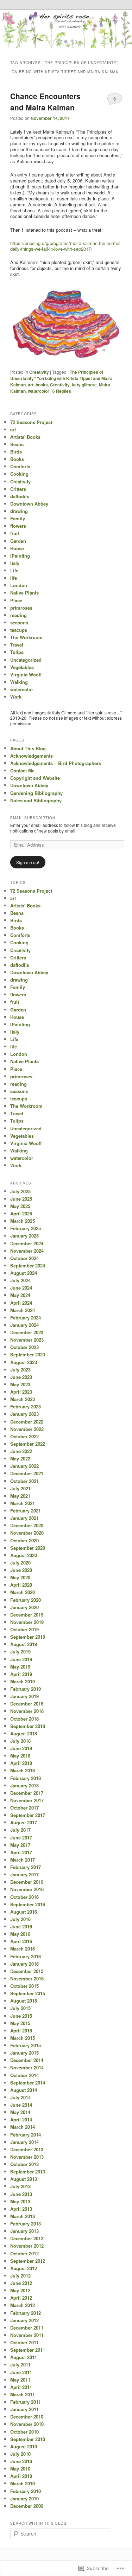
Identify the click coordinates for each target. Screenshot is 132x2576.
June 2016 (21, 1926)
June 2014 (21, 2105)
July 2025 (20, 1191)
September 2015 (28, 1993)
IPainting (20, 556)
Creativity (39, 372)
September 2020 (28, 1548)
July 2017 (20, 1830)
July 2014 (20, 2097)
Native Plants (24, 593)
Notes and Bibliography (36, 800)
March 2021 (23, 1503)
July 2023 (20, 1370)
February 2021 (26, 1511)
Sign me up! (28, 862)
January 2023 (24, 1414)
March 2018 (23, 1770)
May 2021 (20, 1496)
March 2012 (23, 2305)
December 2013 (27, 2149)
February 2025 (26, 1228)
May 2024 (20, 1295)
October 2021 (24, 1481)
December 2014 (27, 2060)
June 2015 (21, 2016)
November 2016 (27, 1889)
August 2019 (24, 1644)
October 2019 (24, 1629)
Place (16, 600)
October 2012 (24, 2253)
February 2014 (26, 2135)
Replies (62, 391)
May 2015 (20, 2023)
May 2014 (20, 2112)
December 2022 (27, 1422)
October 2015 (24, 1986)
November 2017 (27, 1800)
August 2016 (24, 1912)
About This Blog (28, 748)
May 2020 (20, 1577)
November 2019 (27, 1622)
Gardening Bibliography (36, 793)
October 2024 (24, 1258)
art (31, 385)
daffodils (20, 496)
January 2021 (24, 1518)
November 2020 (27, 1533)
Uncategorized (26, 660)
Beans (17, 444)
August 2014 (24, 2090)
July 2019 (20, 1652)
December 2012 (27, 2238)
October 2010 (24, 2432)
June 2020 (21, 1570)
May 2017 (20, 1845)
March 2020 (23, 1592)
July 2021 (20, 1488)
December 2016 (27, 1882)
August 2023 (24, 1362)
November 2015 (27, 1978)
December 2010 (27, 2417)
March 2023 (23, 1399)
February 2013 (26, 2224)
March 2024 (23, 1310)
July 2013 (20, 2186)
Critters (18, 489)
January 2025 (24, 1236)
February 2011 (26, 2402)
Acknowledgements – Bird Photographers (56, 763)
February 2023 (26, 1406)
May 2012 (20, 2290)
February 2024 (26, 1318)
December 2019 (27, 1615)
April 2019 (21, 1674)
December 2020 (27, 1525)
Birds (16, 452)
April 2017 (21, 1852)
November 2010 (27, 2424)
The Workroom (26, 637)
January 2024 (24, 1325)
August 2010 (24, 2446)
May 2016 (20, 1934)
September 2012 (28, 2261)
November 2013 (27, 2157)
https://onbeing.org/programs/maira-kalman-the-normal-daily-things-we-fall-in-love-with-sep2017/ (66, 246)
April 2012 (21, 2298)
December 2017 (27, 1793)
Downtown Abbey (29, 504)
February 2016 (26, 1956)
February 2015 (26, 2045)
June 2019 (21, 1659)
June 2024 (21, 1288)
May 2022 (20, 1459)
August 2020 (24, 1555)
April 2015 (21, 2031)
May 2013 (20, 2201)
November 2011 (27, 2335)
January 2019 (24, 1696)
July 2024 (20, 1280)
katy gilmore (84, 385)
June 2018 (21, 1748)
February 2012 (26, 2313)
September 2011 (28, 2350)
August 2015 (24, 2001)
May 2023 (20, 1384)
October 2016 (24, 1897)
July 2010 (20, 2454)
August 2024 (24, 1273)
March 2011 (23, 2394)
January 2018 (24, 1785)
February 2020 (26, 1600)
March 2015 (23, 2038)
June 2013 (21, 2194)
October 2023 (24, 1347)
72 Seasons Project (31, 422)
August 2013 (24, 2179)
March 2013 (23, 2216)
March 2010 (23, 2483)
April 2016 (21, 1941)
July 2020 (20, 1563)
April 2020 (21, 1585)
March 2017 (23, 1860)
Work (16, 697)
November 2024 (27, 1251)
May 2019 (20, 1667)
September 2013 (28, 2172)
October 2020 (24, 1540)
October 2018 (24, 1719)
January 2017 (24, 1874)
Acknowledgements (32, 756)
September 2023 (28, 1354)
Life (14, 570)
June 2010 (21, 2461)
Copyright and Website (35, 778)
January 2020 (24, 1607)
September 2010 (28, 2439)
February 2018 (26, 1778)
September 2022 (28, 1444)
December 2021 (27, 1473)
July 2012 (20, 2276)
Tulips (17, 652)
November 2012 (27, 2246)
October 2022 (24, 1436)
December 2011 (27, 2328)
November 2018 (27, 1711)
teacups (19, 630)
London (19, 585)
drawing (19, 511)
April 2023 (21, 1392)
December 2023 (27, 1332)
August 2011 (24, 2357)
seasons (19, 622)
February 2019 (26, 1689)
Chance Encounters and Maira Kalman (45, 102)
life (14, 578)
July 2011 (20, 2365)
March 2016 (23, 1949)
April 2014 (21, 2119)
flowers (18, 526)
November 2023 (27, 1340)
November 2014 (27, 2067)
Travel (17, 645)
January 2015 (24, 2053)
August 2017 (24, 1822)
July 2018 (20, 1741)
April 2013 (21, 2209)
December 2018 (27, 1704)
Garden (18, 541)
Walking (19, 682)
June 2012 (21, 2283)
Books (17, 459)
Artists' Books (25, 437)
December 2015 (27, 1971)
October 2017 (24, 1808)
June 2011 (21, 2372)
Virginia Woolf (26, 674)
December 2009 (27, 2506)
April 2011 (21, 2387)
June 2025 (21, 1199)
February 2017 (26, 1867)
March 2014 (23, 2127)
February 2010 (26, 2491)
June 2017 (21, 1838)
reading (18, 615)
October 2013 (24, 2164)
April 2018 (21, 1763)
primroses (21, 608)
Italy (15, 563)
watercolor (39, 391)
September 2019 (28, 1637)
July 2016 (20, 1919)
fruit (15, 533)
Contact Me (22, 770)
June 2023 (21, 1377)
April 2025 (21, 1213)
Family (18, 518)
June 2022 (21, 1451)
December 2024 (27, 1243)
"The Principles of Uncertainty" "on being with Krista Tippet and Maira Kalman (61, 378)
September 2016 (28, 1904)
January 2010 (24, 2498)
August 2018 (24, 1733)
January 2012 (24, 2320)
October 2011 (24, 2342)
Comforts (20, 466)
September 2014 (28, 2083)
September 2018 (28, 1726)
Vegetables (22, 667)
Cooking (19, 474)
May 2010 (20, 2469)
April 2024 (21, 1303)
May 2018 (20, 1756)
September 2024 (28, 1265)
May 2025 (20, 1206)
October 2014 (24, 2075)
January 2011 (24, 2409)
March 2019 (23, 1681)
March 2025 (23, 1221)
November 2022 (27, 1429)
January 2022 (24, 1466)
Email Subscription (33, 818)
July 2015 (20, 2008)
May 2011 (20, 2380)
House (17, 548)
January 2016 (24, 1964)
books (42, 385)
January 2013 (24, 2231)
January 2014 (24, 2142)
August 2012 (24, 2268)
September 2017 (28, 1815)
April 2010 (21, 2476)
